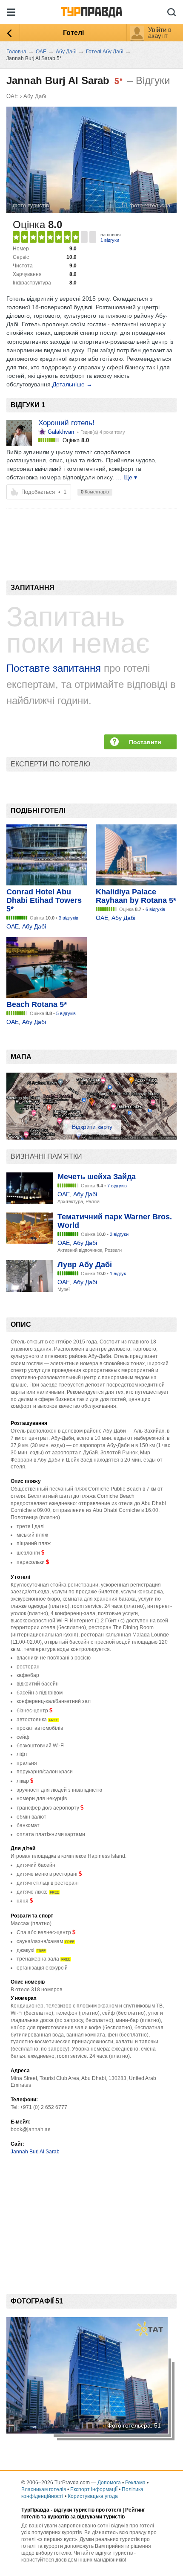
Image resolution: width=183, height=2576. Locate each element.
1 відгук (118, 1273)
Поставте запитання (54, 668)
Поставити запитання (145, 744)
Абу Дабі (35, 96)
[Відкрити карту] (91, 1137)
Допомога (109, 2483)
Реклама (135, 2483)
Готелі (73, 33)
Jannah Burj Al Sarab (35, 2152)
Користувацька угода (93, 2496)
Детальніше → (72, 384)
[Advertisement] (68, 530)
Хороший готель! (66, 423)
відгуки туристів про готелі (87, 2510)
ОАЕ (12, 96)
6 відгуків (155, 909)
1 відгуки (110, 240)
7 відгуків (117, 1186)
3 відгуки (119, 1234)
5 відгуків (66, 1013)
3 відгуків (69, 918)
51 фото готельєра (146, 205)
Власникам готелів (44, 2489)
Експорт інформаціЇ (94, 2489)
